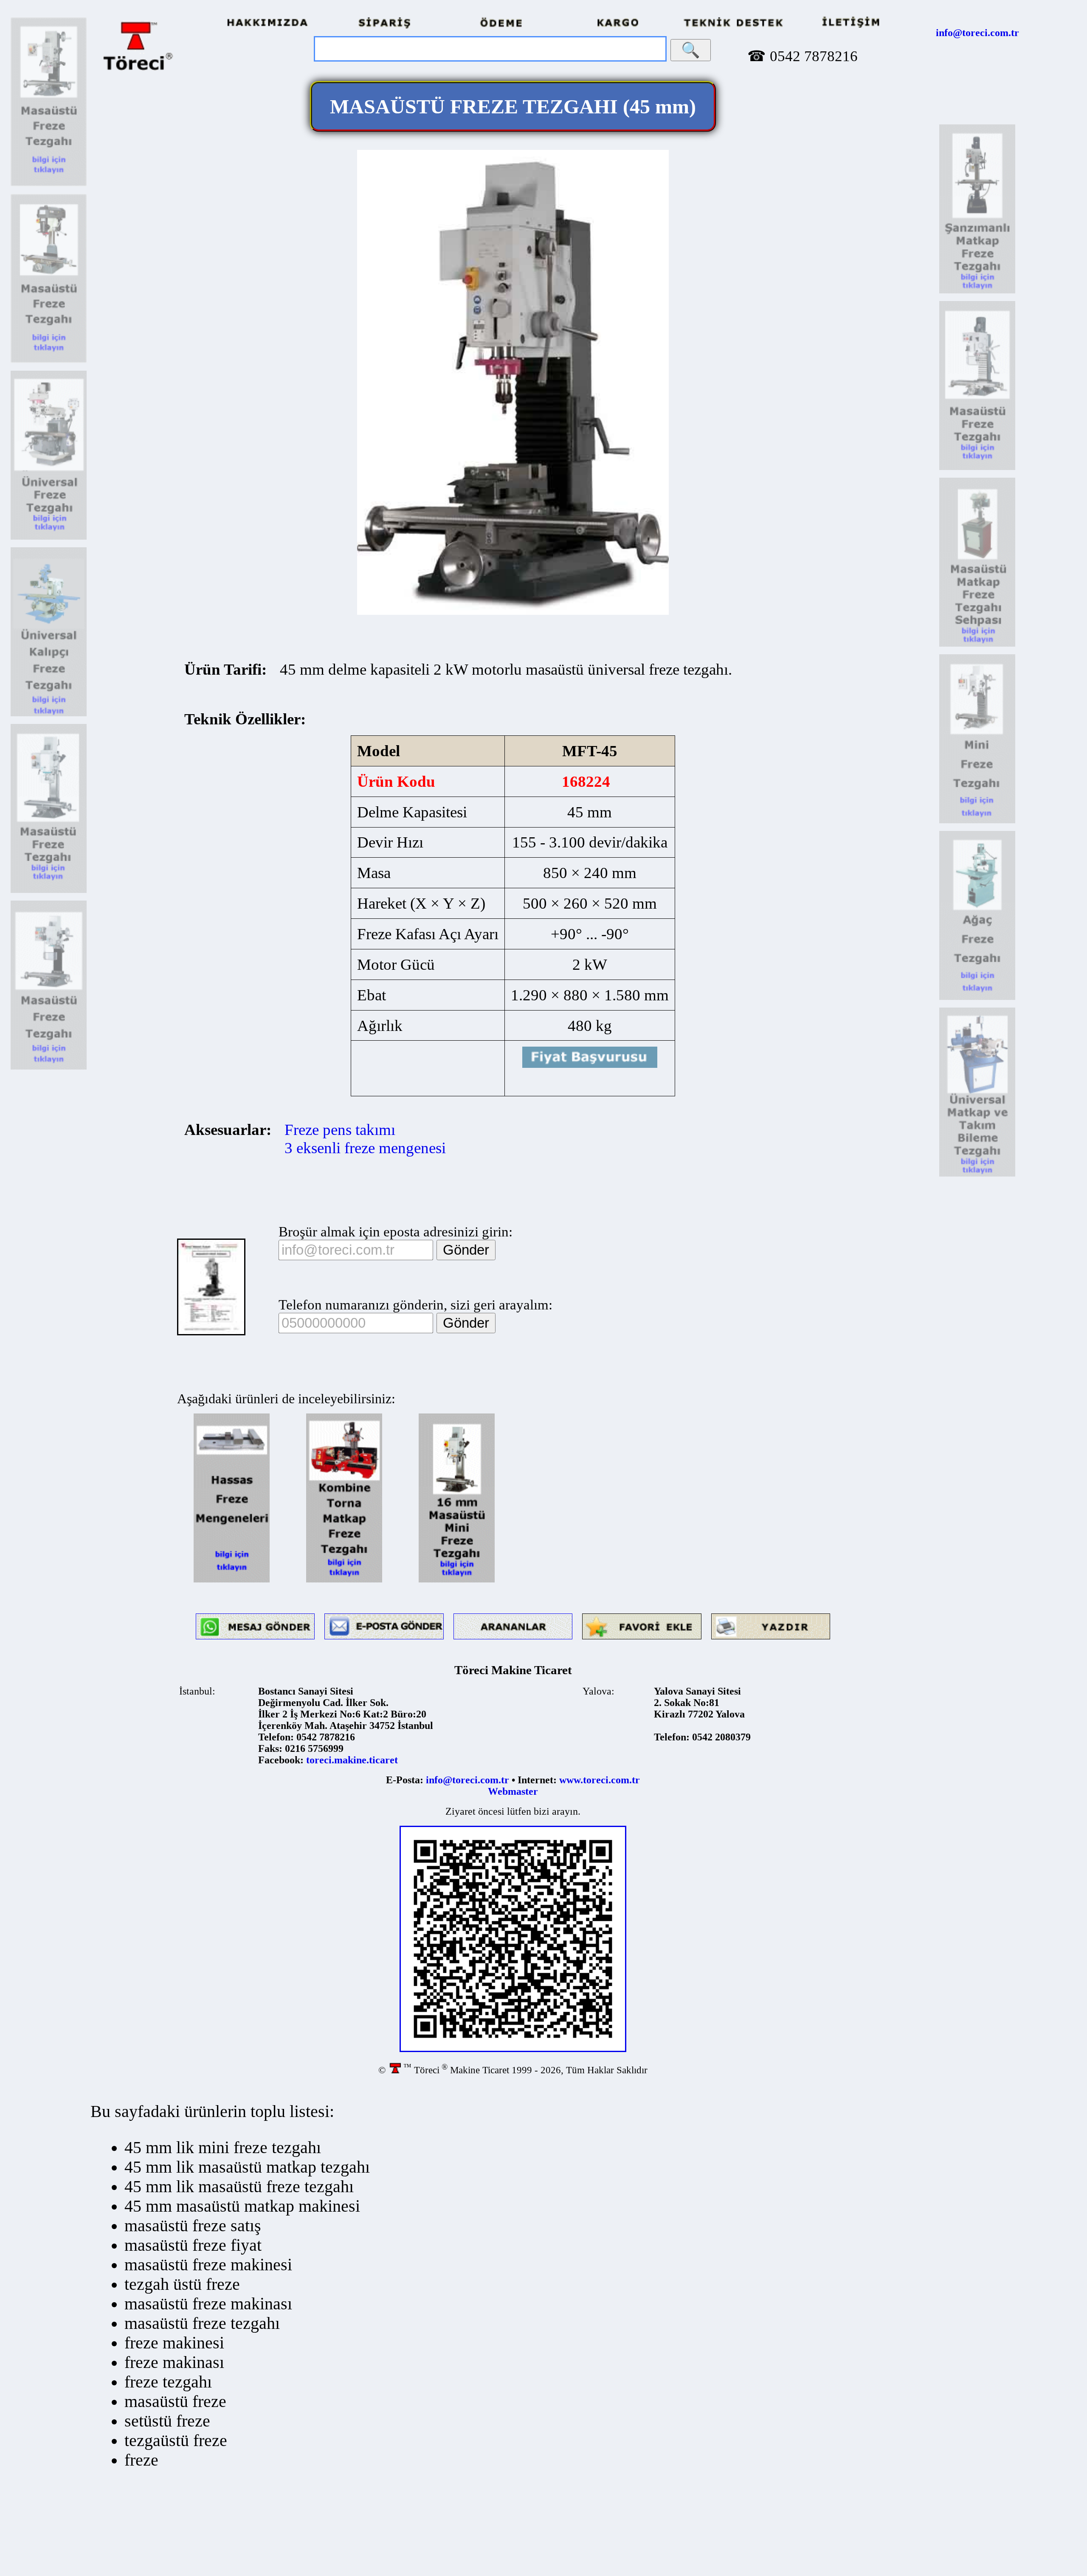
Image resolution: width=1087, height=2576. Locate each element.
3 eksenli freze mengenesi (365, 1148)
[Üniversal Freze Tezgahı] (49, 538)
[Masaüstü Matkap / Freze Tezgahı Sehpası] (977, 645)
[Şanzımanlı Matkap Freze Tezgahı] (977, 292)
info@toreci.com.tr (977, 33)
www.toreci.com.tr (600, 1780)
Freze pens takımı (340, 1130)
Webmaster (513, 1791)
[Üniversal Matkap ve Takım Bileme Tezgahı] (977, 1175)
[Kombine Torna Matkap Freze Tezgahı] (344, 1581)
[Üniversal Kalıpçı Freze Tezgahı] (49, 715)
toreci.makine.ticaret (352, 1760)
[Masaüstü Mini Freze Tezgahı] (457, 1581)
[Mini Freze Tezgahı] (977, 822)
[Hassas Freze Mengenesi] (232, 1581)
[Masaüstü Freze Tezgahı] (49, 185)
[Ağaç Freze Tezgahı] (977, 998)
